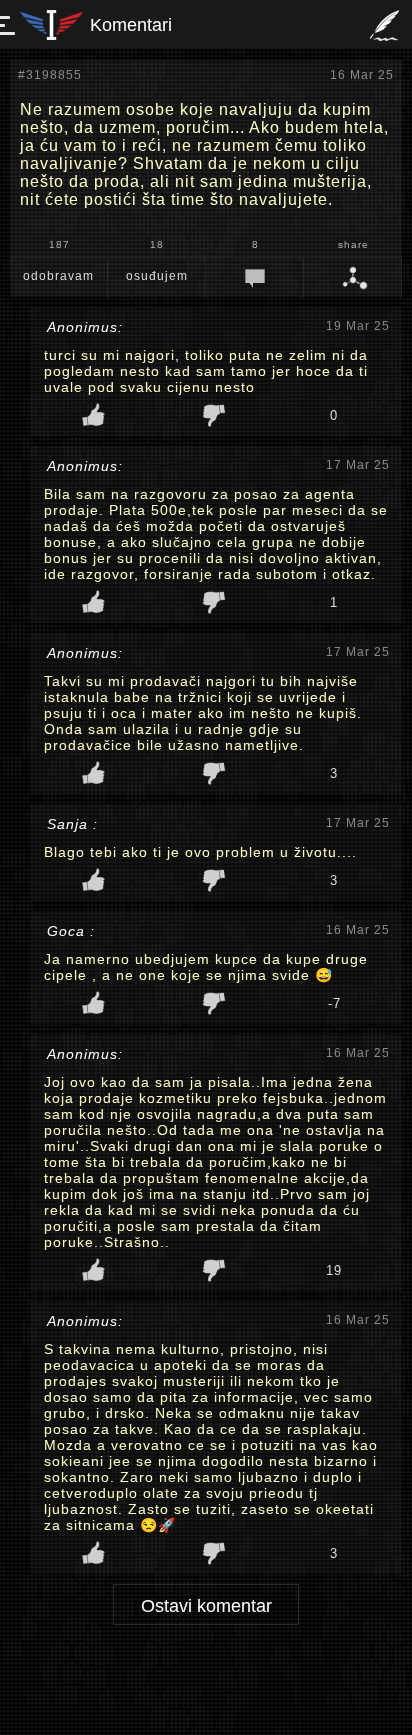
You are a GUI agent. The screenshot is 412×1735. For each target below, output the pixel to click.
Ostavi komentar (206, 1606)
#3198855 (50, 75)
